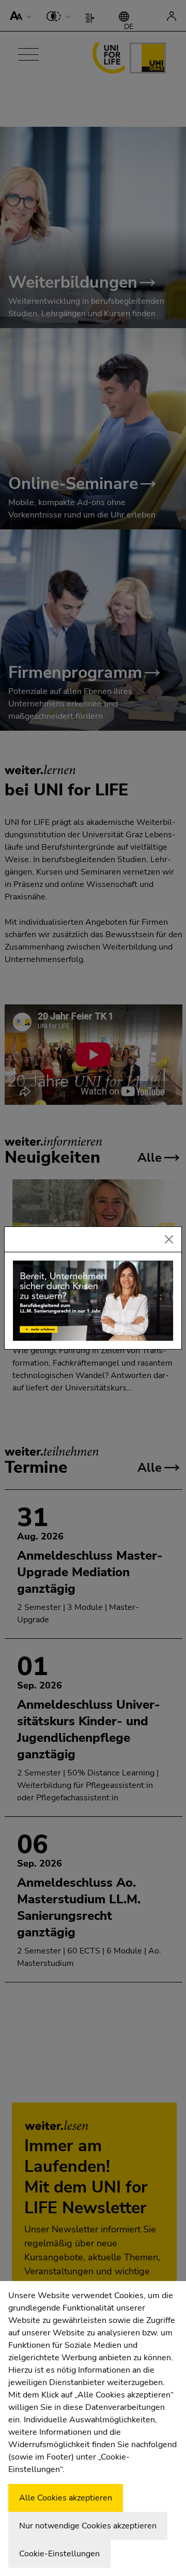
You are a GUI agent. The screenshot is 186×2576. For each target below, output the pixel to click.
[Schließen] (169, 1239)
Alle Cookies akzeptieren (66, 2498)
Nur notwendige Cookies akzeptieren (88, 2526)
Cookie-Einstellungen (59, 2554)
